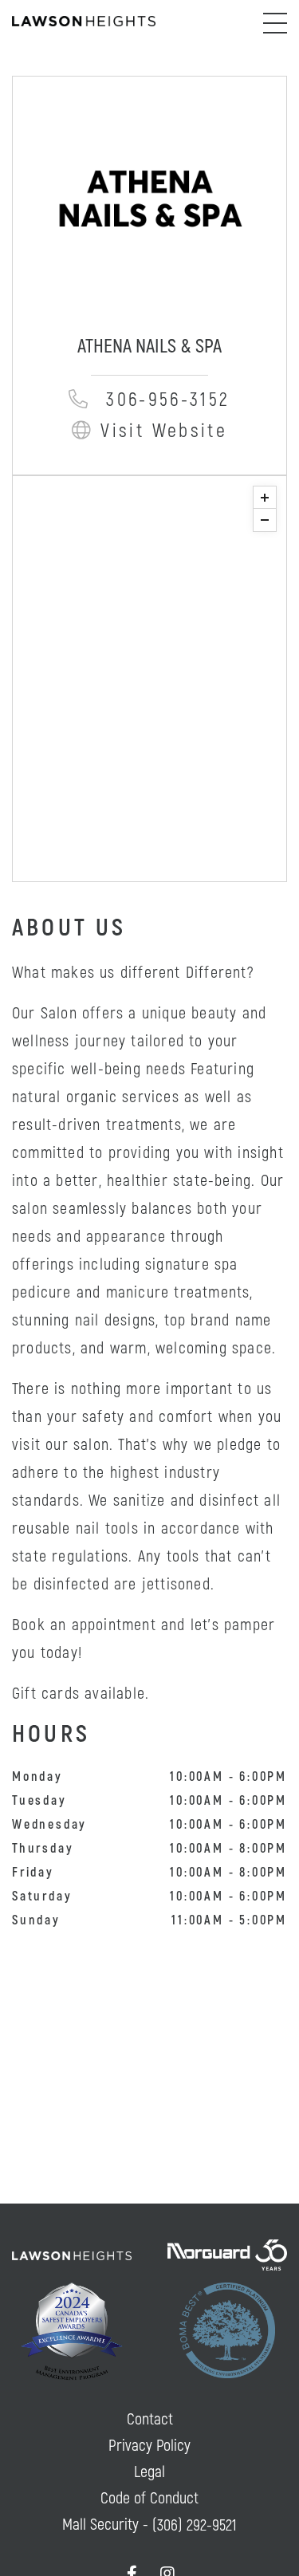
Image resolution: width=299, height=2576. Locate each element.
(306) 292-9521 (195, 2525)
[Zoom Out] (265, 520)
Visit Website (164, 431)
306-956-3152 (168, 400)
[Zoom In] (265, 498)
